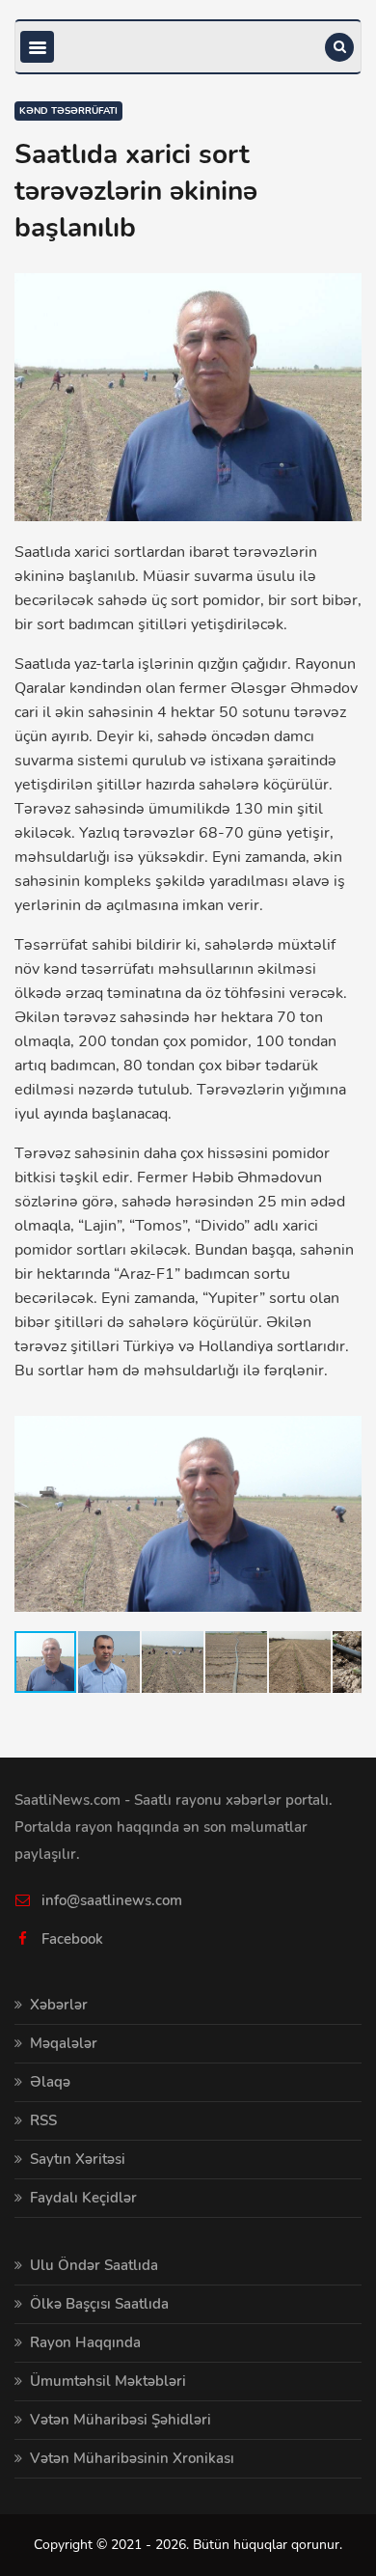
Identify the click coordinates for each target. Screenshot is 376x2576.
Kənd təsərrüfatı (68, 111)
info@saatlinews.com (112, 1900)
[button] (344, 1416)
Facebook (72, 1939)
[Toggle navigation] (37, 47)
